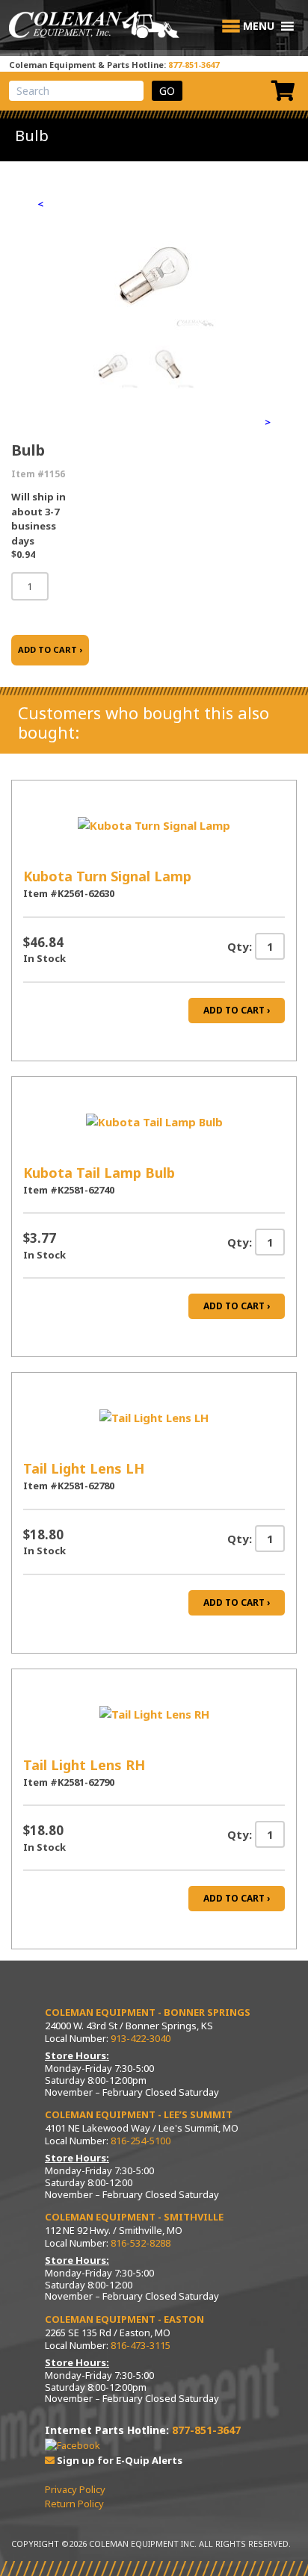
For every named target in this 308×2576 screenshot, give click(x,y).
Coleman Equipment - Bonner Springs (148, 2012)
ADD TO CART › (50, 649)
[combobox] (76, 91)
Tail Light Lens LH (84, 1468)
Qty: (240, 946)
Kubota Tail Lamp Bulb (99, 1173)
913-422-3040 (141, 2038)
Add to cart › (237, 1010)
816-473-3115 (141, 2345)
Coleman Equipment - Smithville (134, 2217)
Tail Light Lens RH (84, 1765)
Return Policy (74, 2504)
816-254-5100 (141, 2141)
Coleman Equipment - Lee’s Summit (139, 2114)
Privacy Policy (75, 2489)
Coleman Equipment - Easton (124, 2319)
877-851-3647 (194, 65)
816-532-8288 (141, 2243)
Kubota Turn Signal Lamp (107, 876)
